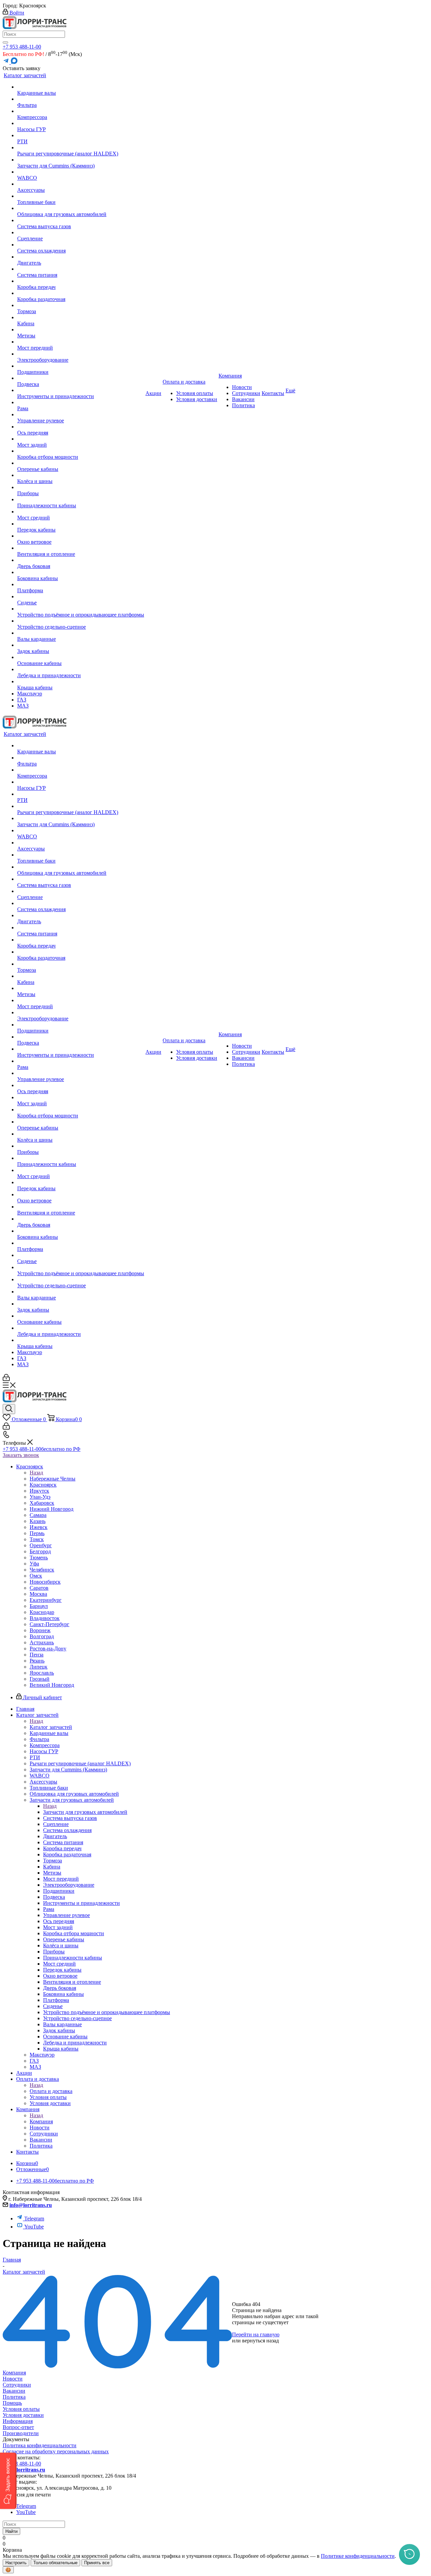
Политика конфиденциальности (40, 2445)
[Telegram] (7, 62)
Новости (13, 2379)
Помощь (12, 2403)
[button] (8, 2481)
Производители (21, 2433)
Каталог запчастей (51, 1727)
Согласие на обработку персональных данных (56, 2451)
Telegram (34, 2219)
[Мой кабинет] (6, 1379)
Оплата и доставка (51, 2091)
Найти (11, 2531)
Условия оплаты (21, 2409)
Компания (41, 2121)
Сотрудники (17, 2385)
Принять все (97, 2563)
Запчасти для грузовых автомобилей (85, 1812)
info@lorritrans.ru (31, 2205)
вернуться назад (260, 2341)
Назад (36, 1473)
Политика (14, 2397)
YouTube (34, 2227)
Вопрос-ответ (18, 2427)
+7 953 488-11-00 (22, 47)
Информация (18, 2421)
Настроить (16, 2563)
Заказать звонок (21, 1455)
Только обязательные (55, 2563)
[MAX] (14, 62)
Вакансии (14, 2391)
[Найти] (5, 42)
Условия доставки (23, 2415)
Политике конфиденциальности (358, 2556)
